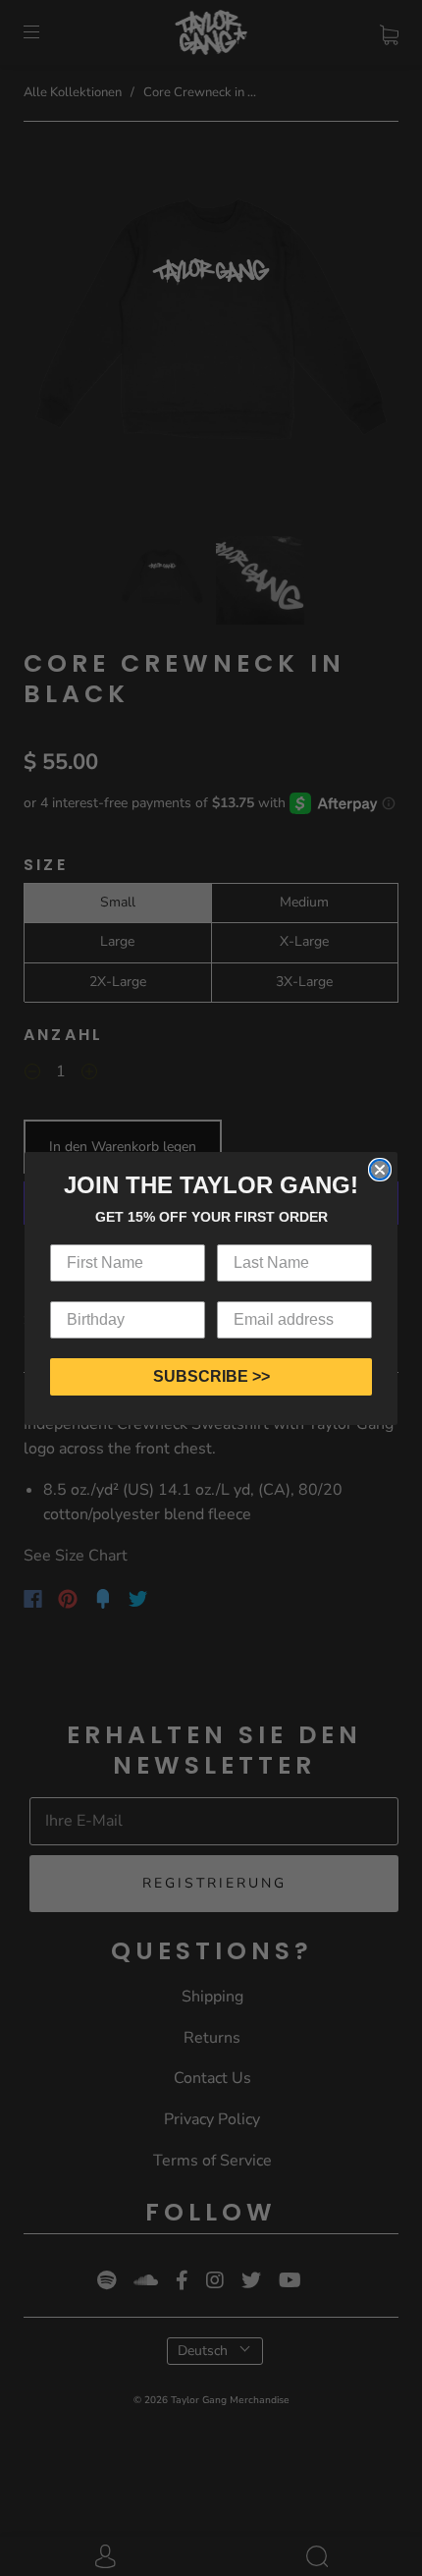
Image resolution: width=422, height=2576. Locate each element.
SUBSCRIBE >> (211, 1376)
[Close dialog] (380, 1170)
